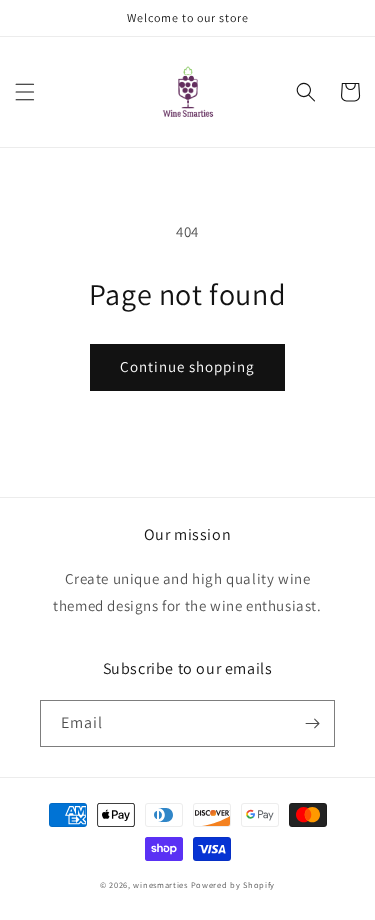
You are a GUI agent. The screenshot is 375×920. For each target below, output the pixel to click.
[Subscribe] (312, 723)
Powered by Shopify (233, 884)
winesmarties (160, 884)
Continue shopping (187, 366)
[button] (25, 92)
